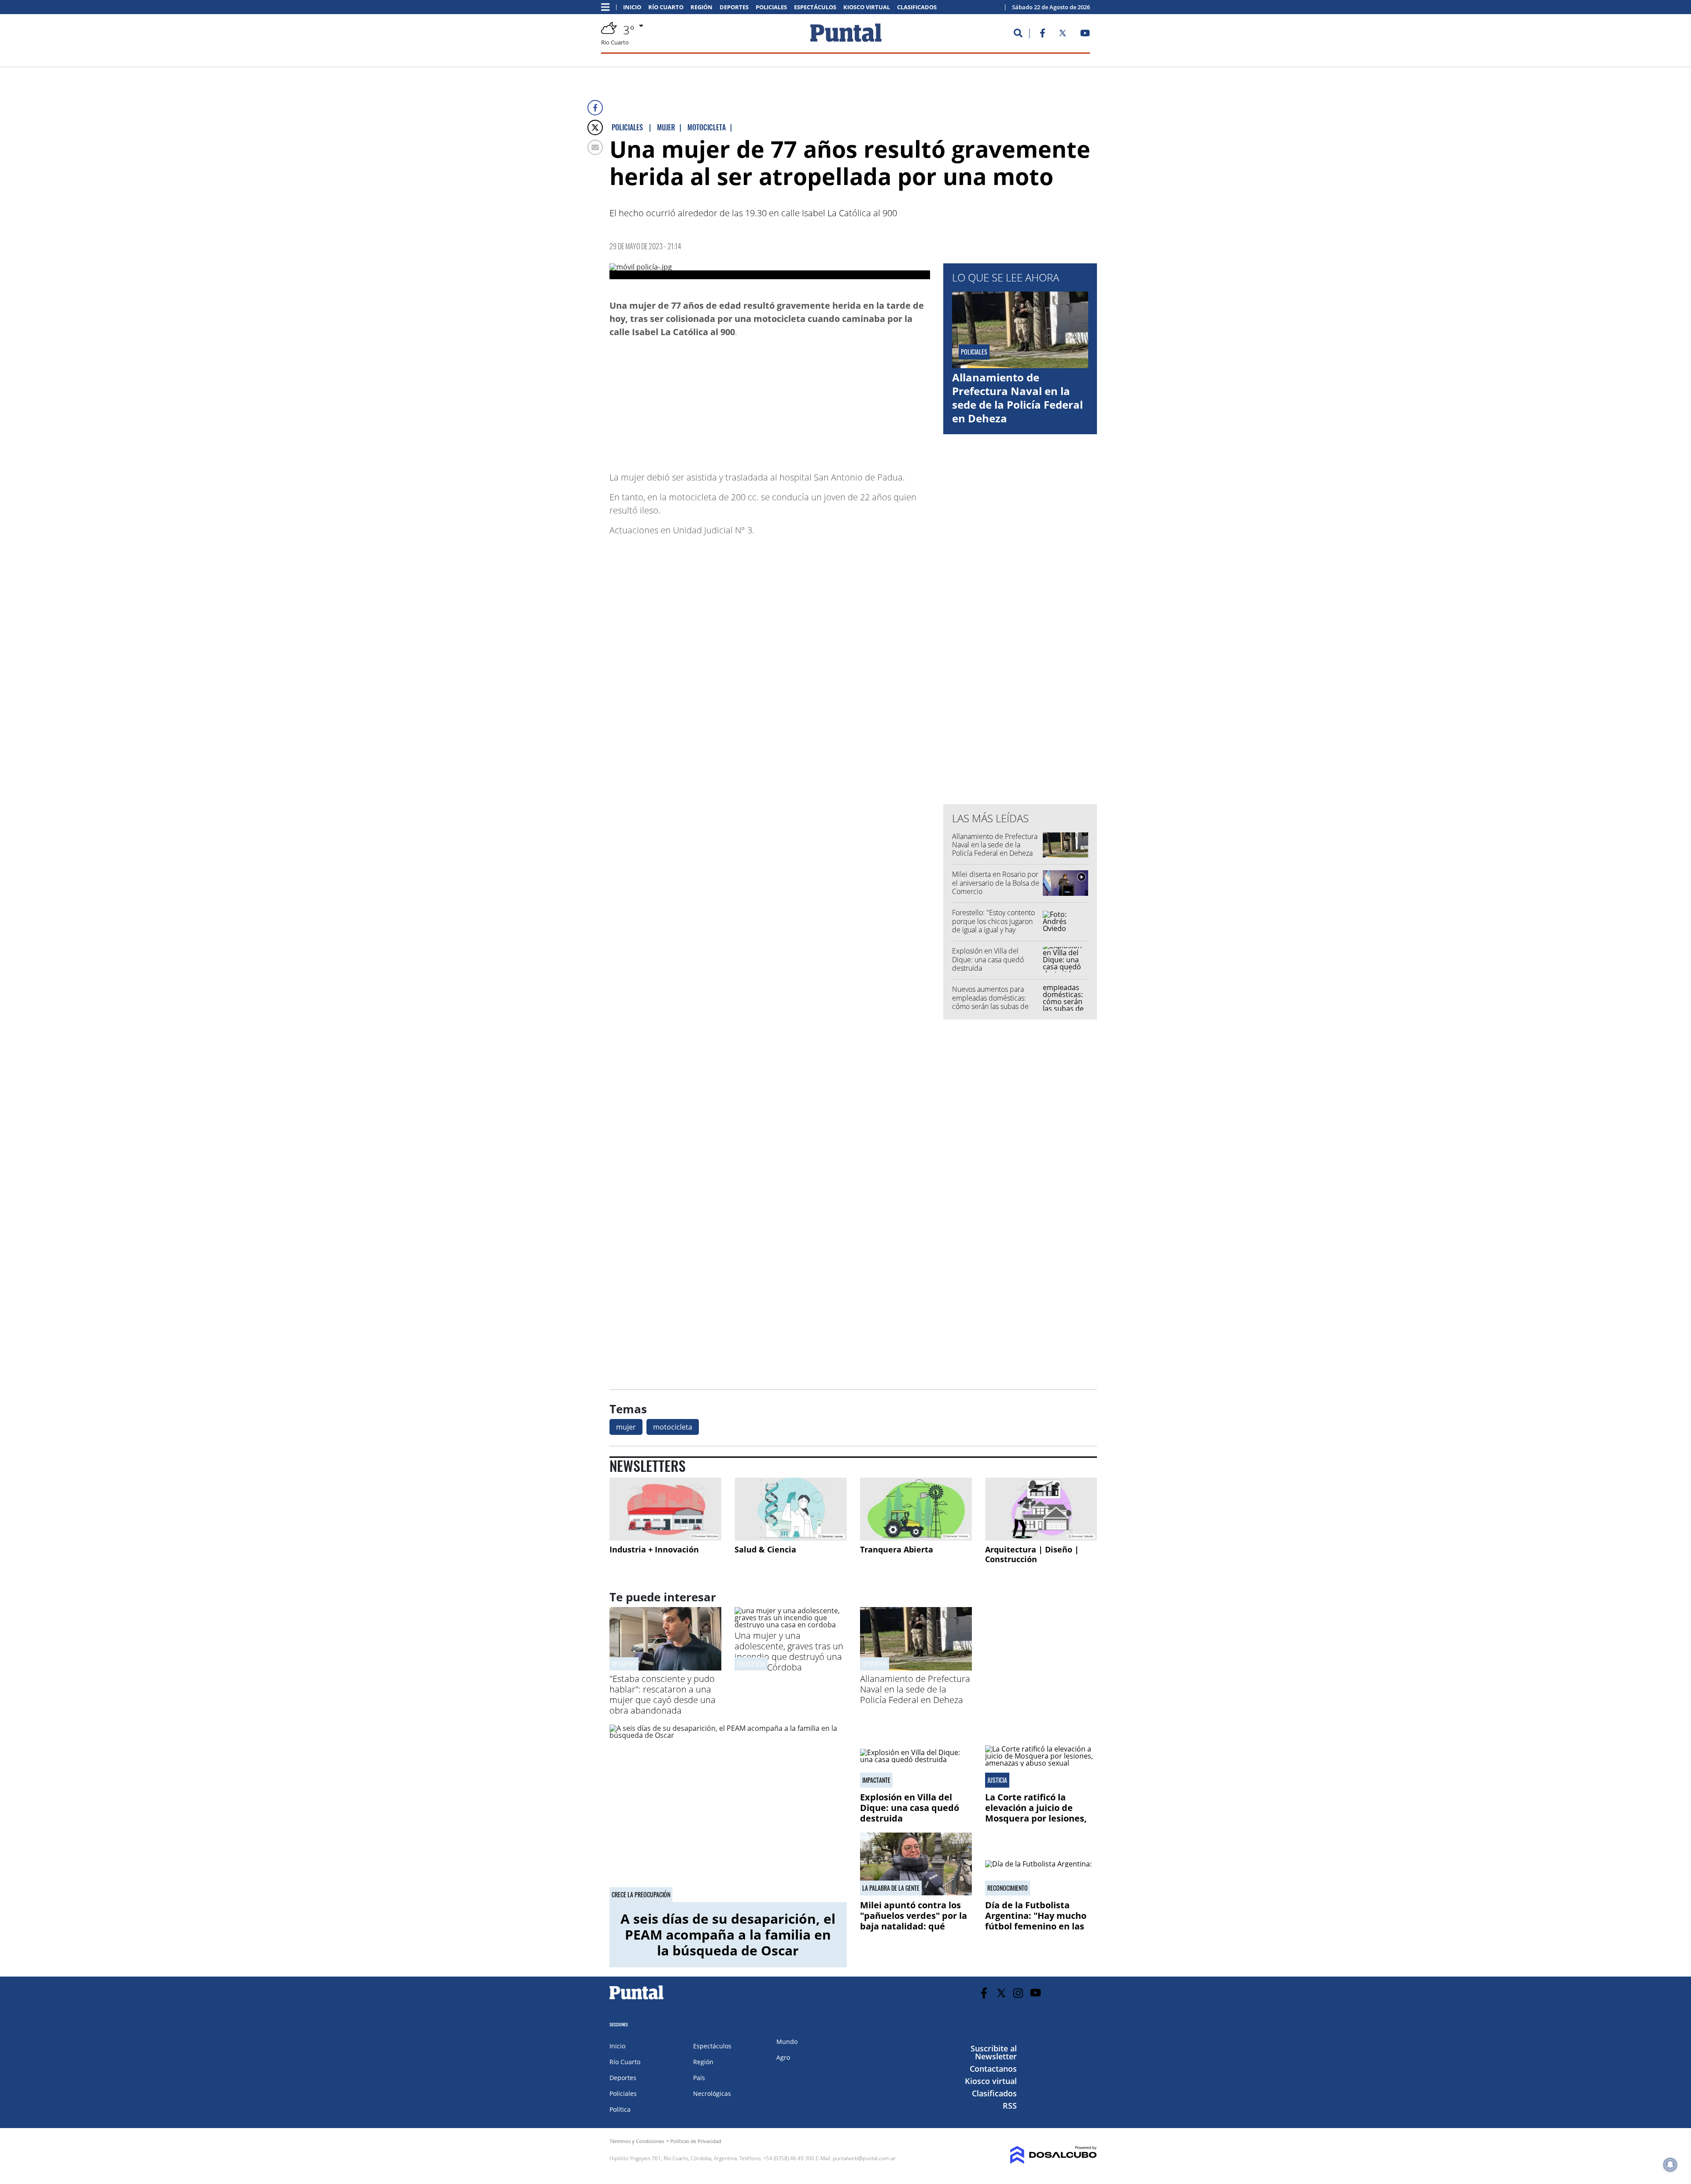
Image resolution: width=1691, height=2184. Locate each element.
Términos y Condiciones (637, 2141)
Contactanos (993, 2069)
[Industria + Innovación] (665, 1509)
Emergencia (751, 1664)
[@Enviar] (595, 147)
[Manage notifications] (1670, 2165)
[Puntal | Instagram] (1018, 1993)
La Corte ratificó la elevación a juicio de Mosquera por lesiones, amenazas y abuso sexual (1041, 1813)
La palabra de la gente (891, 1888)
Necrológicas (712, 2093)
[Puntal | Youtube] (1085, 35)
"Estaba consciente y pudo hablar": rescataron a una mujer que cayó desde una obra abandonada (663, 1694)
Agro (783, 2057)
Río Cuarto (666, 7)
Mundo (787, 2042)
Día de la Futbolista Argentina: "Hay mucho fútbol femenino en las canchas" (1036, 1921)
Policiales (771, 7)
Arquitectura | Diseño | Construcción (1032, 1554)
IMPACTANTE (876, 1780)
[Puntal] (637, 1999)
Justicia (997, 1780)
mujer (626, 1427)
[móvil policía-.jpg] (770, 271)
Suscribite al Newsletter (994, 2052)
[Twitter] (595, 127)
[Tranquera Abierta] (916, 1509)
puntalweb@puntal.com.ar (864, 2158)
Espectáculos (815, 7)
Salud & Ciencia (765, 1549)
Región (702, 7)
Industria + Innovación (654, 1549)
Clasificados (917, 7)
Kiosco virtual (867, 7)
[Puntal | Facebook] (1042, 35)
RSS (1010, 2106)
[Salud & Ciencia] (790, 1509)
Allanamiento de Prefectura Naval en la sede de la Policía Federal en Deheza (1017, 398)
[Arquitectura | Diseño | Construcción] (1041, 1509)
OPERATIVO (624, 1664)
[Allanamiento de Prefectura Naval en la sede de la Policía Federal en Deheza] (916, 1668)
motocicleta (673, 1427)
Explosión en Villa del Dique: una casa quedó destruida (988, 959)
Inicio (632, 7)
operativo (875, 1664)
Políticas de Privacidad (696, 2141)
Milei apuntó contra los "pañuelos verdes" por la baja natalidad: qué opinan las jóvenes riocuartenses (914, 1926)
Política (620, 2109)
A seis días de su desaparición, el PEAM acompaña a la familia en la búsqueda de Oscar (728, 1935)
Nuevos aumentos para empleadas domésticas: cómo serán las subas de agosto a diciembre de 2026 (996, 1002)
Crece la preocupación (641, 1895)
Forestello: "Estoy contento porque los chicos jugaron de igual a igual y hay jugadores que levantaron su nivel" (996, 929)
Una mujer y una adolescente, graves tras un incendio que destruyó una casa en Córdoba (789, 1651)
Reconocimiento (1008, 1888)
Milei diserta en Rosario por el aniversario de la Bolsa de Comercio (996, 883)
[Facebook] (595, 108)
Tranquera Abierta (897, 1549)
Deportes (734, 7)
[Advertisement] (860, 400)
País (699, 2078)
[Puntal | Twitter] (1063, 35)
